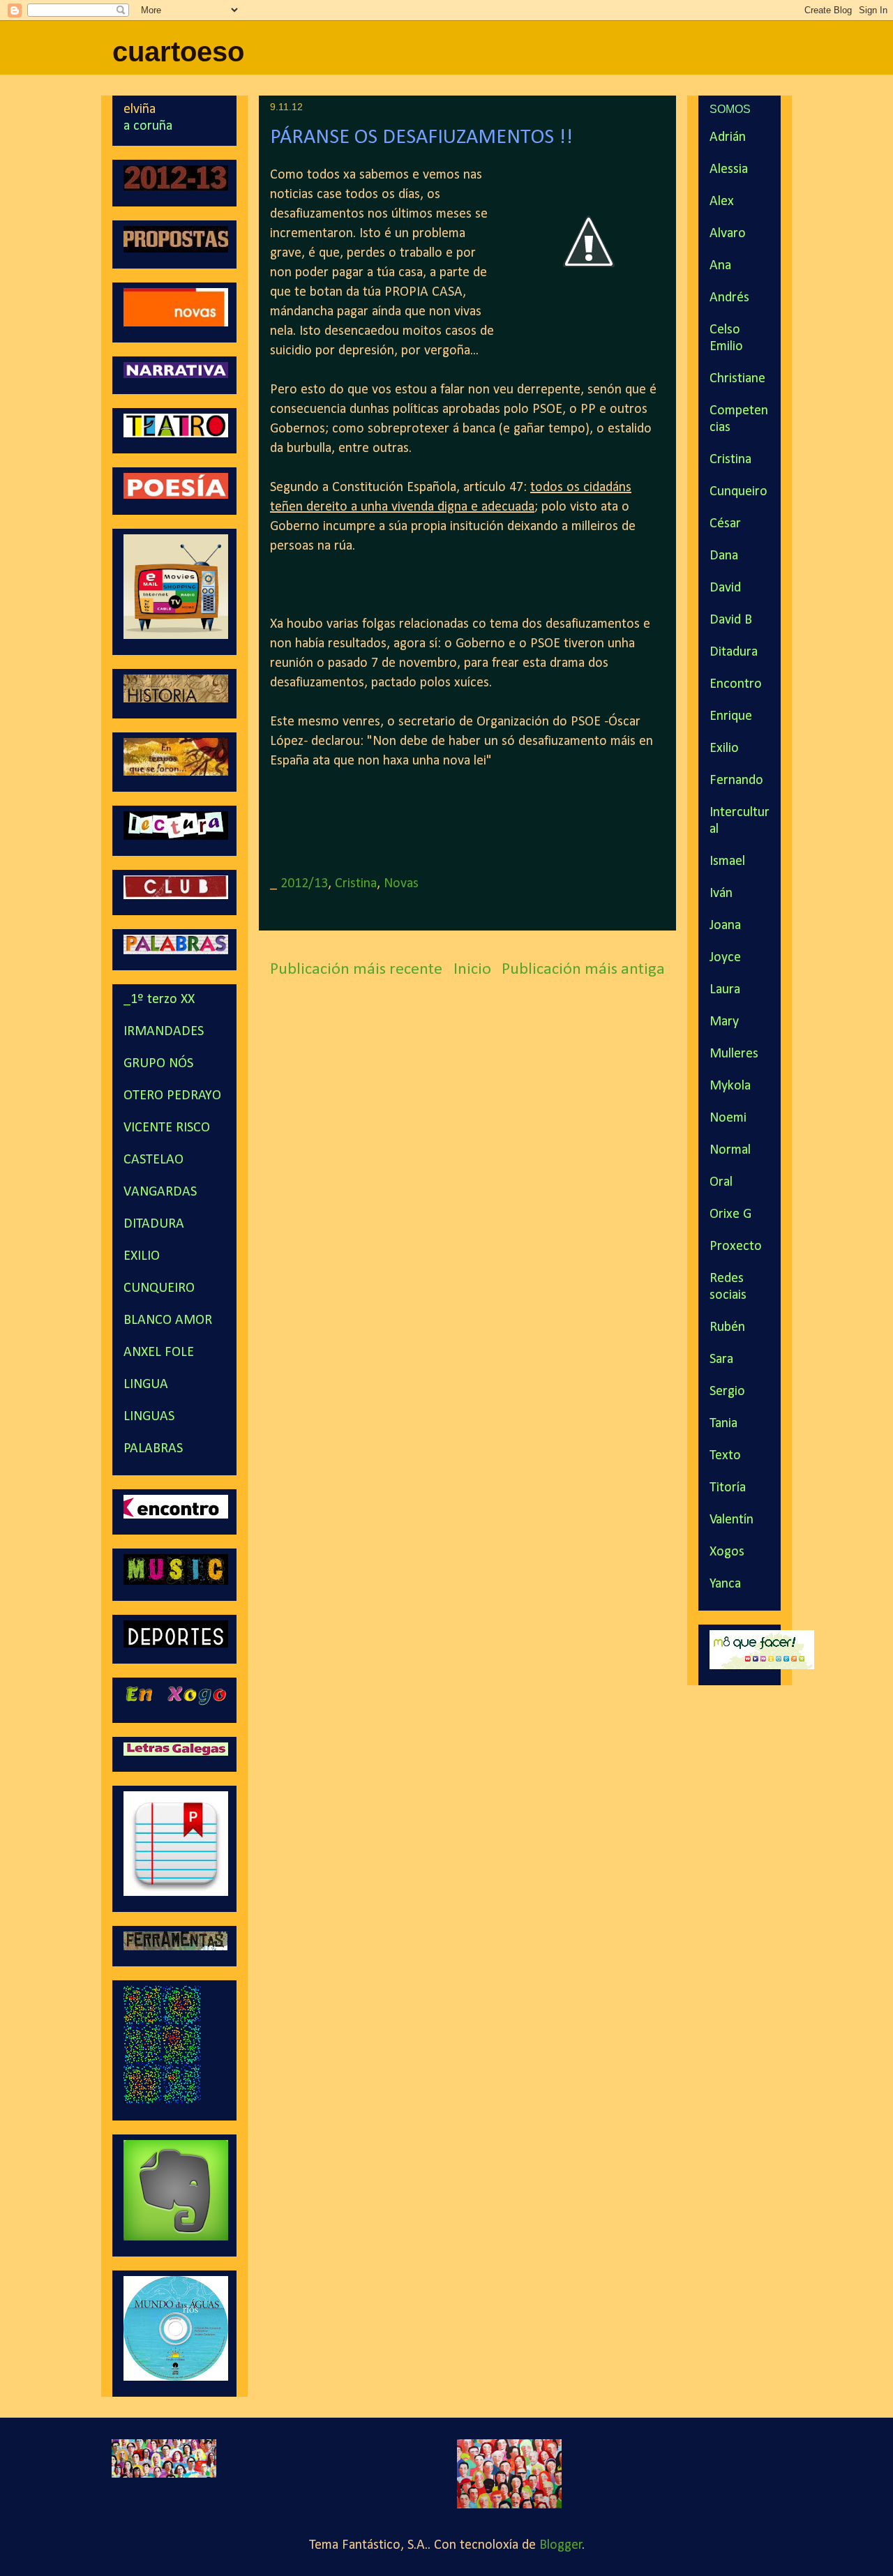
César (725, 524)
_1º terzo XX (159, 1000)
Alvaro (728, 234)
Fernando (736, 781)
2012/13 (304, 884)
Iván (721, 894)
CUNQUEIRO (159, 1288)
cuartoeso (178, 52)
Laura (725, 990)
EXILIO (142, 1256)
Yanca (725, 1584)
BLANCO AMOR (168, 1320)
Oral (721, 1182)
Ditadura (734, 652)
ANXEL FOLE (159, 1353)
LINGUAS (149, 1417)
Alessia (729, 170)
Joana (725, 926)
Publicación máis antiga (583, 970)
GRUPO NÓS (158, 1064)
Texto (725, 1456)
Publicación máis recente (356, 970)
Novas (401, 884)
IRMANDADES (164, 1032)
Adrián (728, 137)
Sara (721, 1359)
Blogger (561, 2545)
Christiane (737, 379)
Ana (720, 266)
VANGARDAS (160, 1192)
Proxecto (736, 1246)
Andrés (729, 298)
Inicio (472, 970)
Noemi (728, 1118)
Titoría (728, 1488)
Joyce (725, 958)
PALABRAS (153, 1449)
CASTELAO (153, 1160)
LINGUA (146, 1385)
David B (731, 620)
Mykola (730, 1086)
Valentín (731, 1520)
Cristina (356, 884)
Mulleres (734, 1054)
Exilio (724, 748)
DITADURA (154, 1224)
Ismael (727, 861)
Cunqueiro (738, 492)
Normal (730, 1150)
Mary (724, 1022)
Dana (724, 556)
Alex (722, 202)
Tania (723, 1424)
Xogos (727, 1552)
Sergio (727, 1392)
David (725, 588)
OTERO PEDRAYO (172, 1096)
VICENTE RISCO (167, 1128)
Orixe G (730, 1214)
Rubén (727, 1327)
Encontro (736, 684)
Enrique (731, 716)
